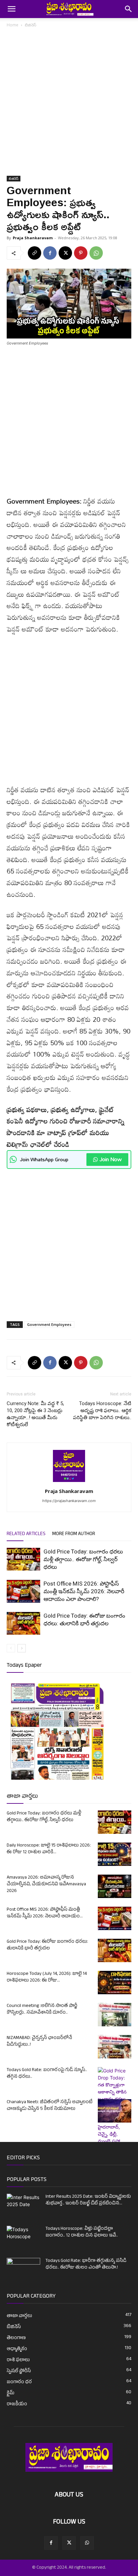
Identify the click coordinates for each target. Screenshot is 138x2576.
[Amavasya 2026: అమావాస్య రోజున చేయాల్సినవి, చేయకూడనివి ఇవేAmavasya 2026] (115, 1886)
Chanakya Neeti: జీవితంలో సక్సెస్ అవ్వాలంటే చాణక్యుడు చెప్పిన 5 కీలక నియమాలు (50, 2106)
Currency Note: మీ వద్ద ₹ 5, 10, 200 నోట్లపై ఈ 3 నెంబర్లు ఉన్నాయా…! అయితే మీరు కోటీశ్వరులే (35, 1414)
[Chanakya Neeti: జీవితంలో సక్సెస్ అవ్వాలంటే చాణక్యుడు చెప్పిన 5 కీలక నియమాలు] (115, 2111)
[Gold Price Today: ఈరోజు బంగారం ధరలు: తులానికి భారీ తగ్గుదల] (23, 1623)
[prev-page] (11, 1648)
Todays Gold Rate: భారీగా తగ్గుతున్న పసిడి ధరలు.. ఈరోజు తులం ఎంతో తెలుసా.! (86, 2264)
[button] (11, 9)
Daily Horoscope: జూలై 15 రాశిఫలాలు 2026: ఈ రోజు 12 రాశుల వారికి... (49, 1849)
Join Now (111, 1159)
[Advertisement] (69, 104)
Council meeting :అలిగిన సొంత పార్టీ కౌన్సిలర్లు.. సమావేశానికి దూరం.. (42, 2009)
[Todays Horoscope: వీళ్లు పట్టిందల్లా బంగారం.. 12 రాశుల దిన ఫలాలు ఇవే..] (23, 2235)
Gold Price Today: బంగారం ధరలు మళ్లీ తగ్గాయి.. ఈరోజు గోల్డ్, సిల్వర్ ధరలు (83, 1559)
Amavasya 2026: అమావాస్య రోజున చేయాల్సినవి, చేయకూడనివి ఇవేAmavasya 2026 (46, 1884)
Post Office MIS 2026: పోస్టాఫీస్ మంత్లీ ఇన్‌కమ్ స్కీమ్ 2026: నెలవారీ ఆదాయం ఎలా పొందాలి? (84, 1591)
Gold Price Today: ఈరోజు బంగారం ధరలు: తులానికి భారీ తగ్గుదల (47, 1945)
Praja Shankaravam (33, 238)
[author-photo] (69, 1482)
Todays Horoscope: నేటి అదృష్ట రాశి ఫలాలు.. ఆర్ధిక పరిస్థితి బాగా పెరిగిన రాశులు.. (102, 1410)
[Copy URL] (34, 253)
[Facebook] (50, 253)
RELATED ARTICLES (26, 1534)
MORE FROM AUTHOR (74, 1534)
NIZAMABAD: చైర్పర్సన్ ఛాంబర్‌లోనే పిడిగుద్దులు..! (39, 2042)
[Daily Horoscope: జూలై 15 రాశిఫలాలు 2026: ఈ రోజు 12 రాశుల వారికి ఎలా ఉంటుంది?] (115, 1854)
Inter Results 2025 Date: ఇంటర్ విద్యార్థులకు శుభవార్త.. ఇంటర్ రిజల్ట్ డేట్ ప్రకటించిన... (88, 2200)
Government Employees (49, 1324)
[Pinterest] (81, 253)
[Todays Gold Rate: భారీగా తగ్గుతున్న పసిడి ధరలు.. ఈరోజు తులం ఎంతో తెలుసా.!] (23, 2270)
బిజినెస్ (30, 25)
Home (13, 25)
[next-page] (22, 1648)
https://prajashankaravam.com (69, 1501)
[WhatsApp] (96, 253)
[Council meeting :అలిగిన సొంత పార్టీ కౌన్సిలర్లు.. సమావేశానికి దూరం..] (115, 2015)
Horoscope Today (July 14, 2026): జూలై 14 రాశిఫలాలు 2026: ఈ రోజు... (47, 1977)
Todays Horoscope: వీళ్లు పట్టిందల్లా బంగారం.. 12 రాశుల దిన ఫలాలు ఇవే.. (82, 2232)
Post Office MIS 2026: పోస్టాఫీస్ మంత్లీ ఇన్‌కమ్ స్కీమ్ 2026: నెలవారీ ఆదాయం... (45, 1913)
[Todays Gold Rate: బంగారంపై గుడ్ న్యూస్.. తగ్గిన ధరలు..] (115, 2123)
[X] (65, 253)
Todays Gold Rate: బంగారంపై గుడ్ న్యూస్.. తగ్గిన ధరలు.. (47, 2074)
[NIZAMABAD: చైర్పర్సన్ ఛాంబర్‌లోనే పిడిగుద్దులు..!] (115, 2047)
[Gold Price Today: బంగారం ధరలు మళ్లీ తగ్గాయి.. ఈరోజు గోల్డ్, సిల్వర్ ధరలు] (23, 1559)
